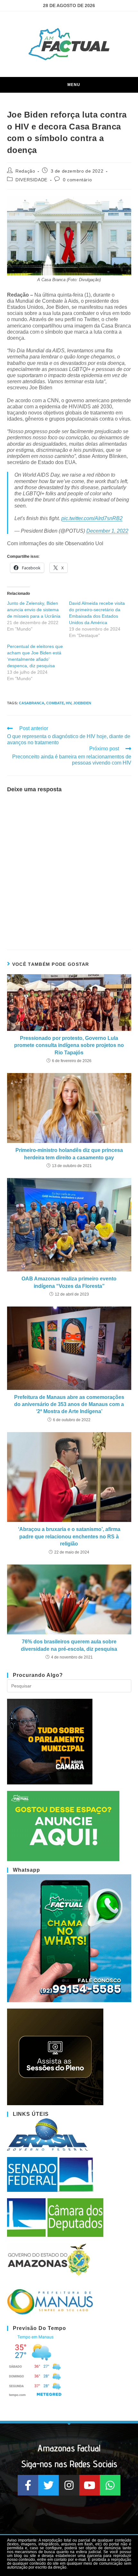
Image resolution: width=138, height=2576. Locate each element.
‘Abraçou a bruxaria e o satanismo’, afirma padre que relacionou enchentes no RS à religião (69, 1536)
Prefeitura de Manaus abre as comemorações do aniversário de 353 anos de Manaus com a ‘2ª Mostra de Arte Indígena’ (69, 1404)
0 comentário (77, 180)
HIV (69, 703)
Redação (25, 171)
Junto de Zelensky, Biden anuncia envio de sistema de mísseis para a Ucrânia (34, 610)
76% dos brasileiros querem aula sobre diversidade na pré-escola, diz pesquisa (69, 1645)
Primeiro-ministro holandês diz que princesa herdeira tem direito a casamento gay (69, 1154)
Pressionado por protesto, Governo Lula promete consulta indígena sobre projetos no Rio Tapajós (69, 1045)
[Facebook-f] (28, 2485)
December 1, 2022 (107, 531)
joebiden (82, 703)
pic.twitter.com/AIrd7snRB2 (92, 518)
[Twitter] (48, 2485)
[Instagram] (69, 2485)
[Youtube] (90, 2485)
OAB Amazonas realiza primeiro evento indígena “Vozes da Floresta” (69, 1282)
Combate (55, 703)
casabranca (32, 703)
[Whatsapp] (110, 2485)
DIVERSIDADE (31, 180)
